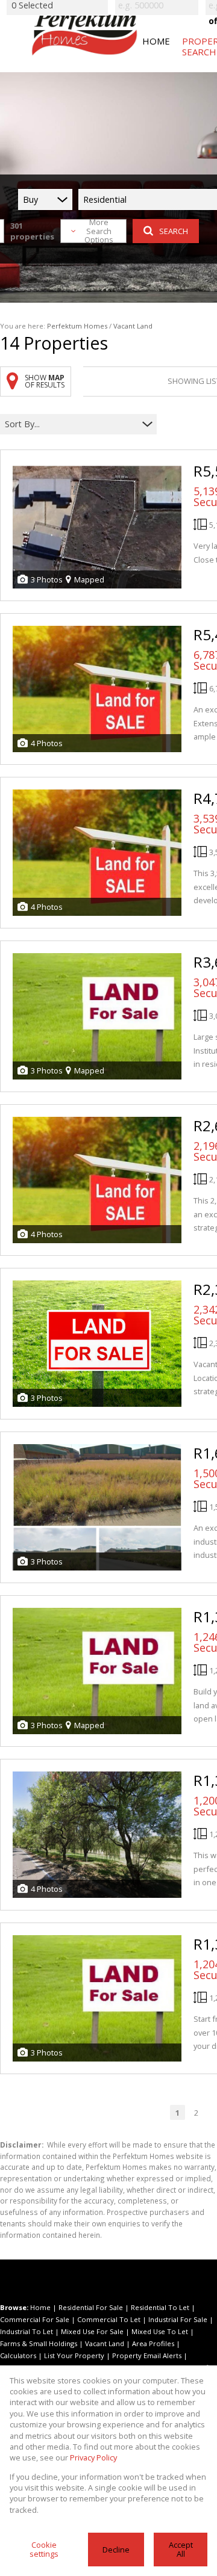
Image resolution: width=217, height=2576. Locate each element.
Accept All (181, 2549)
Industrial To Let (27, 2331)
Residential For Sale (91, 2307)
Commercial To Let (109, 2319)
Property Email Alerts (147, 2355)
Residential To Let (160, 2307)
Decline (116, 2550)
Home (40, 2307)
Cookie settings (44, 2549)
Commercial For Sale (35, 2319)
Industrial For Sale (178, 2319)
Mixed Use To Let (160, 2331)
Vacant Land (105, 2343)
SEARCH (174, 231)
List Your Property (74, 2355)
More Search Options (99, 231)
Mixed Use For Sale (92, 2331)
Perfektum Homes (77, 326)
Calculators (18, 2355)
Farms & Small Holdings (39, 2343)
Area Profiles (153, 2343)
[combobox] (71, 424)
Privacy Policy (93, 2457)
